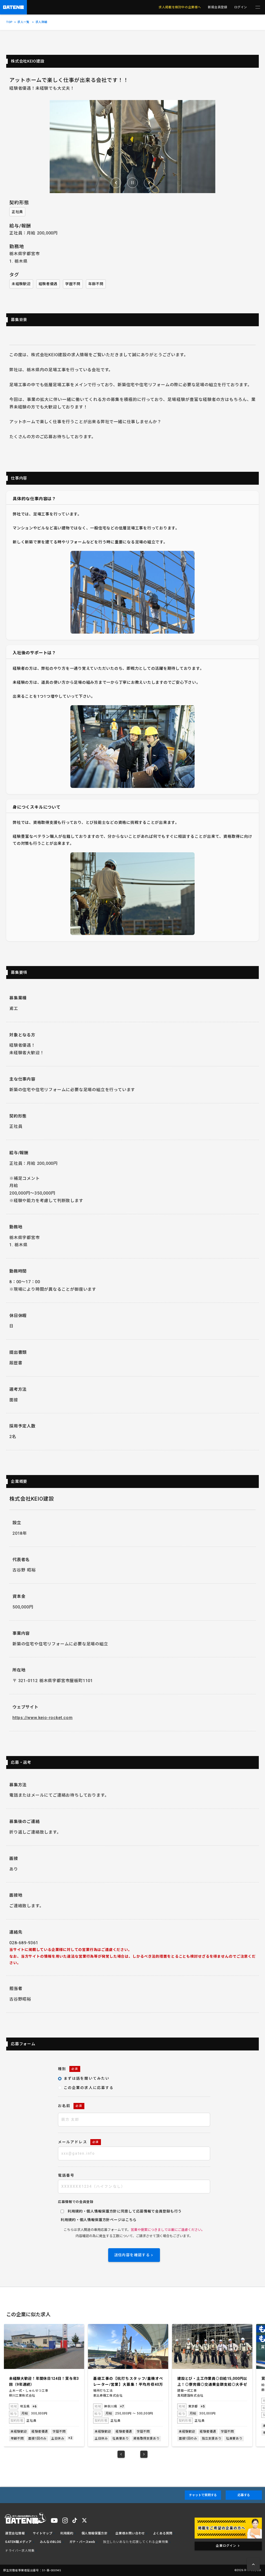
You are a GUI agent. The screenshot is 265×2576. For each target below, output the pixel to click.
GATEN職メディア (19, 2542)
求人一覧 (23, 22)
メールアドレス (78, 2142)
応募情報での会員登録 (76, 2202)
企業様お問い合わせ (130, 2533)
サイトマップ (43, 2533)
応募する (244, 2495)
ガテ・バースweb (82, 2542)
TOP (9, 22)
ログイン (241, 7)
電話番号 (66, 2175)
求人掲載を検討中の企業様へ (180, 7)
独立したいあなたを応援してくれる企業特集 (136, 2542)
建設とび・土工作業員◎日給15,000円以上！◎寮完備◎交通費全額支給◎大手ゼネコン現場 (128, 2382)
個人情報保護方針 (95, 2220)
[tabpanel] (44, 2385)
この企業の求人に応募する (89, 2088)
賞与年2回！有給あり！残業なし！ (207, 2379)
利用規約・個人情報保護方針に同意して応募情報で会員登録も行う (125, 2211)
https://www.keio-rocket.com (43, 1718)
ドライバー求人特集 (20, 2551)
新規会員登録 (218, 7)
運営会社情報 (15, 2533)
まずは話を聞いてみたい (87, 2078)
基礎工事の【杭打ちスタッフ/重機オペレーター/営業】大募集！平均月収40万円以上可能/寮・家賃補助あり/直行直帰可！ (44, 2382)
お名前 (70, 2106)
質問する (203, 2495)
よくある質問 (163, 2533)
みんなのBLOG (51, 2542)
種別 (68, 2069)
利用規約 (68, 2220)
